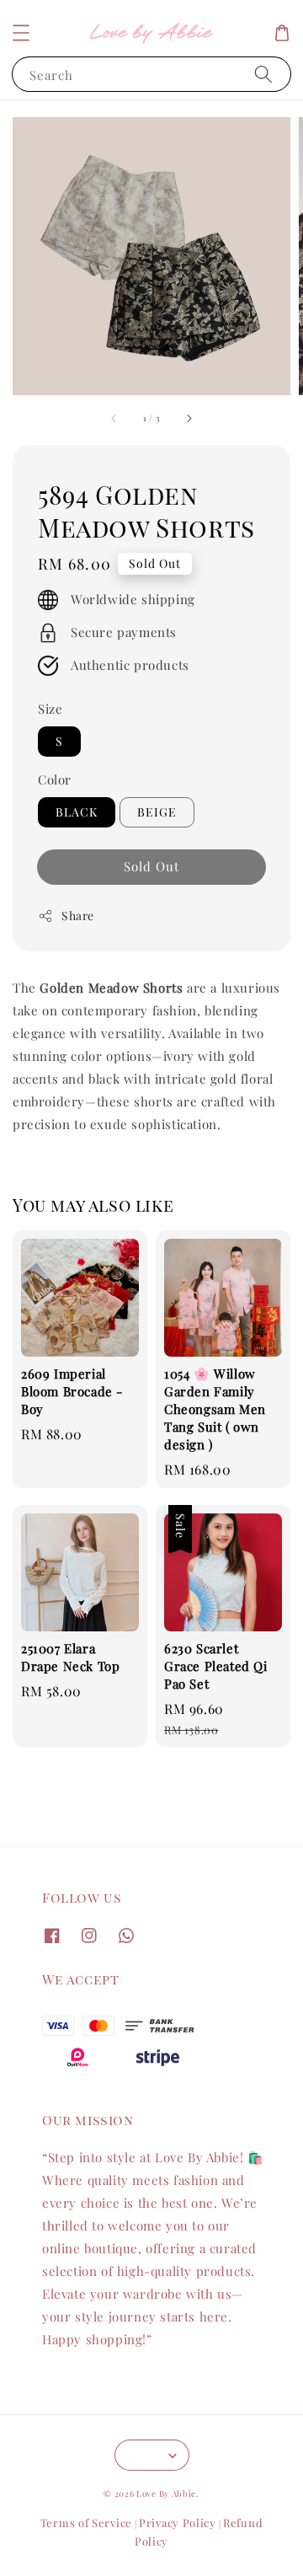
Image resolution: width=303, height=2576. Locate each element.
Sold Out (151, 866)
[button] (21, 33)
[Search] (263, 74)
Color (55, 779)
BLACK (77, 812)
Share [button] (78, 916)
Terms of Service (86, 2522)
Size (50, 709)
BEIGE (157, 812)
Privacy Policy (178, 2522)
